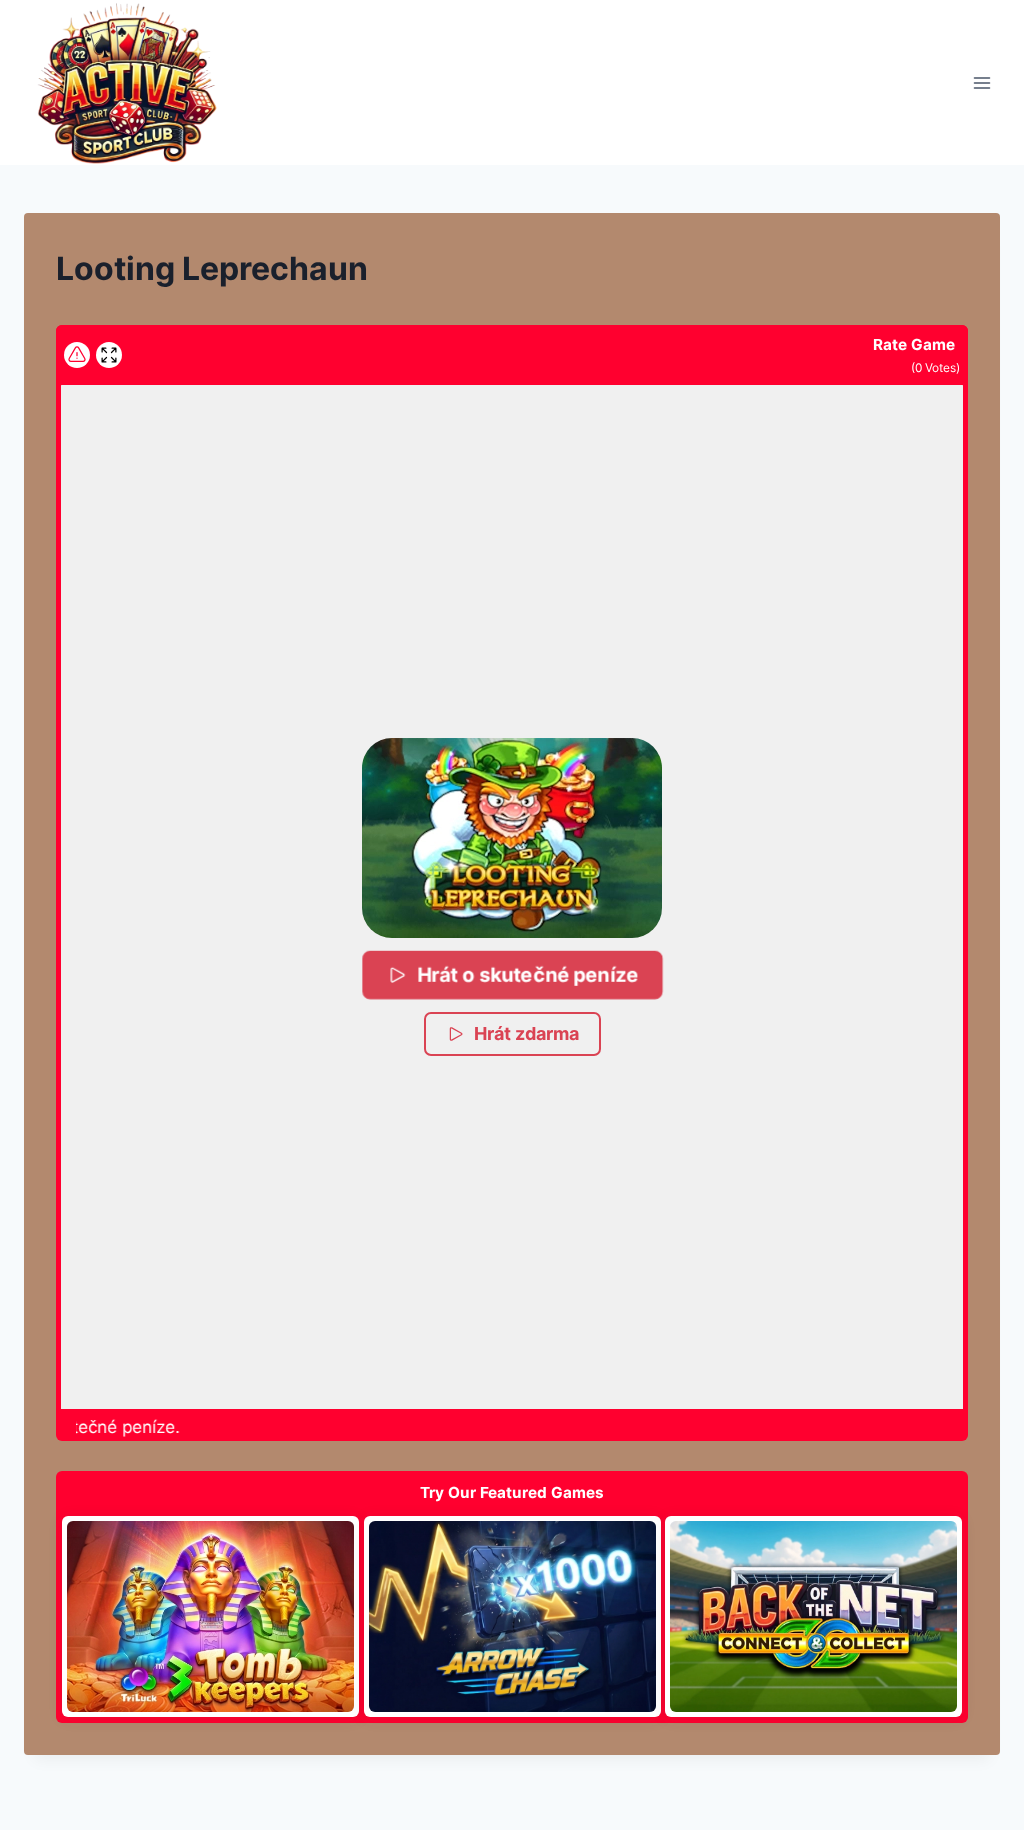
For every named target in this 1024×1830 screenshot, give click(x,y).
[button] (512, 838)
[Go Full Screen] (109, 355)
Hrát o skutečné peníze (528, 974)
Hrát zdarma (526, 1033)
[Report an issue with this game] (77, 355)
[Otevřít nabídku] (981, 82)
